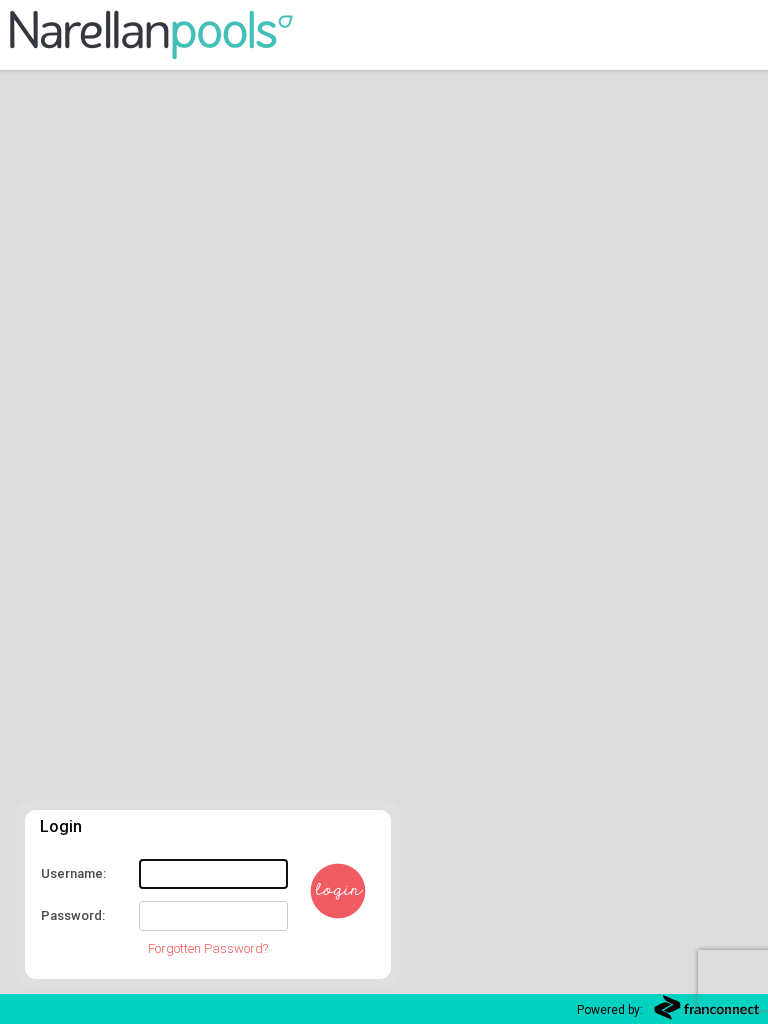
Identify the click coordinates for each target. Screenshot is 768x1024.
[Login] (338, 891)
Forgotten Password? (208, 948)
